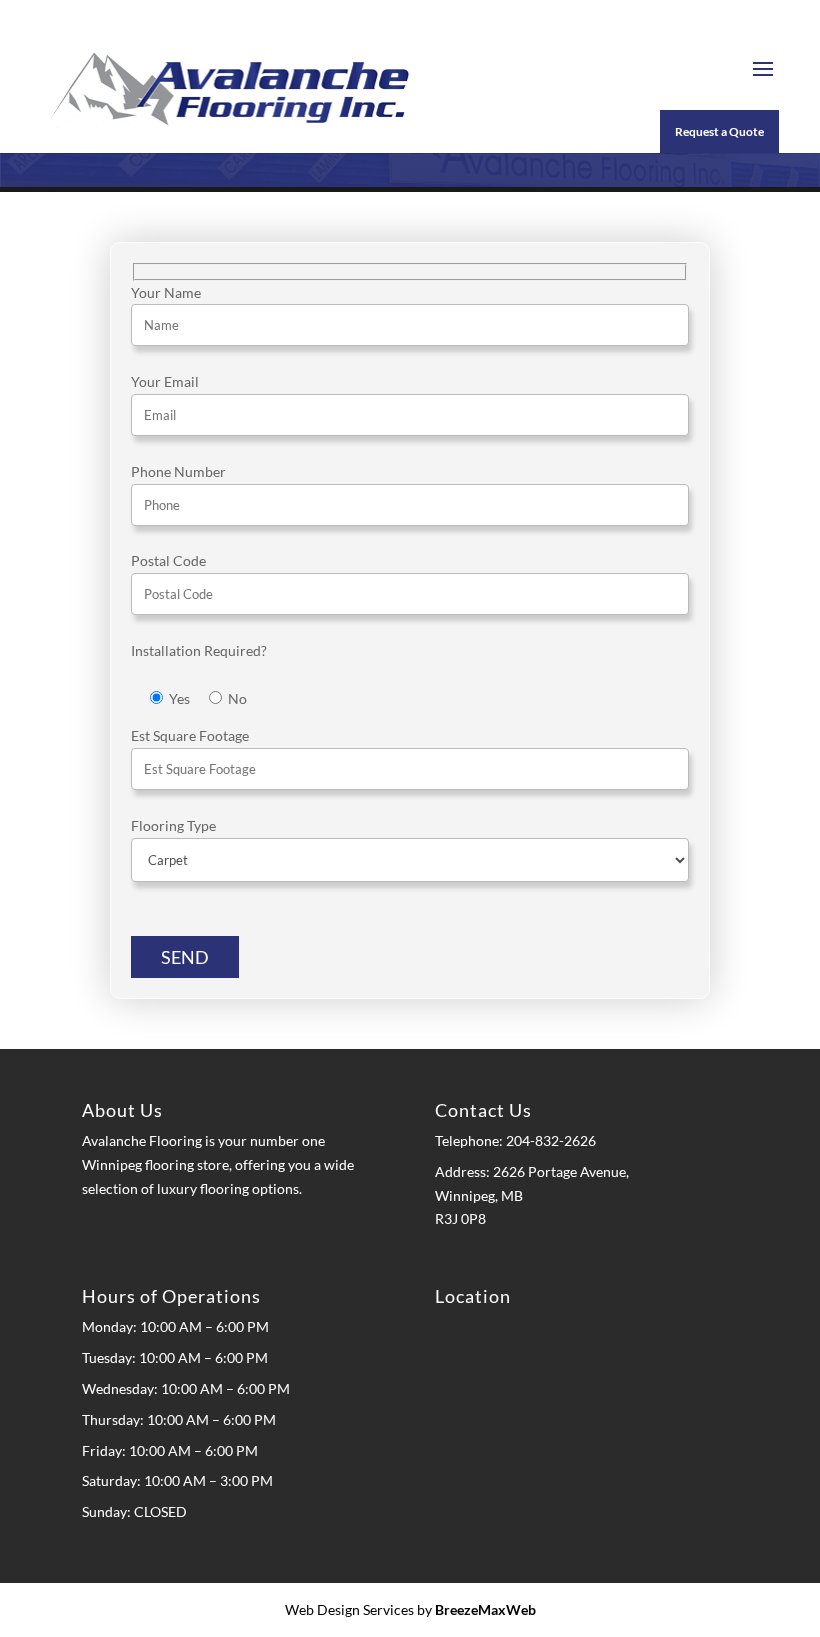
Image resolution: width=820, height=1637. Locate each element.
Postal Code (168, 560)
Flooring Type (173, 825)
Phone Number (178, 471)
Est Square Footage (190, 735)
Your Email (165, 381)
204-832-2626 (549, 1140)
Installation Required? (199, 650)
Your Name (166, 292)
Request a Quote (719, 131)
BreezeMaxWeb (485, 1609)
